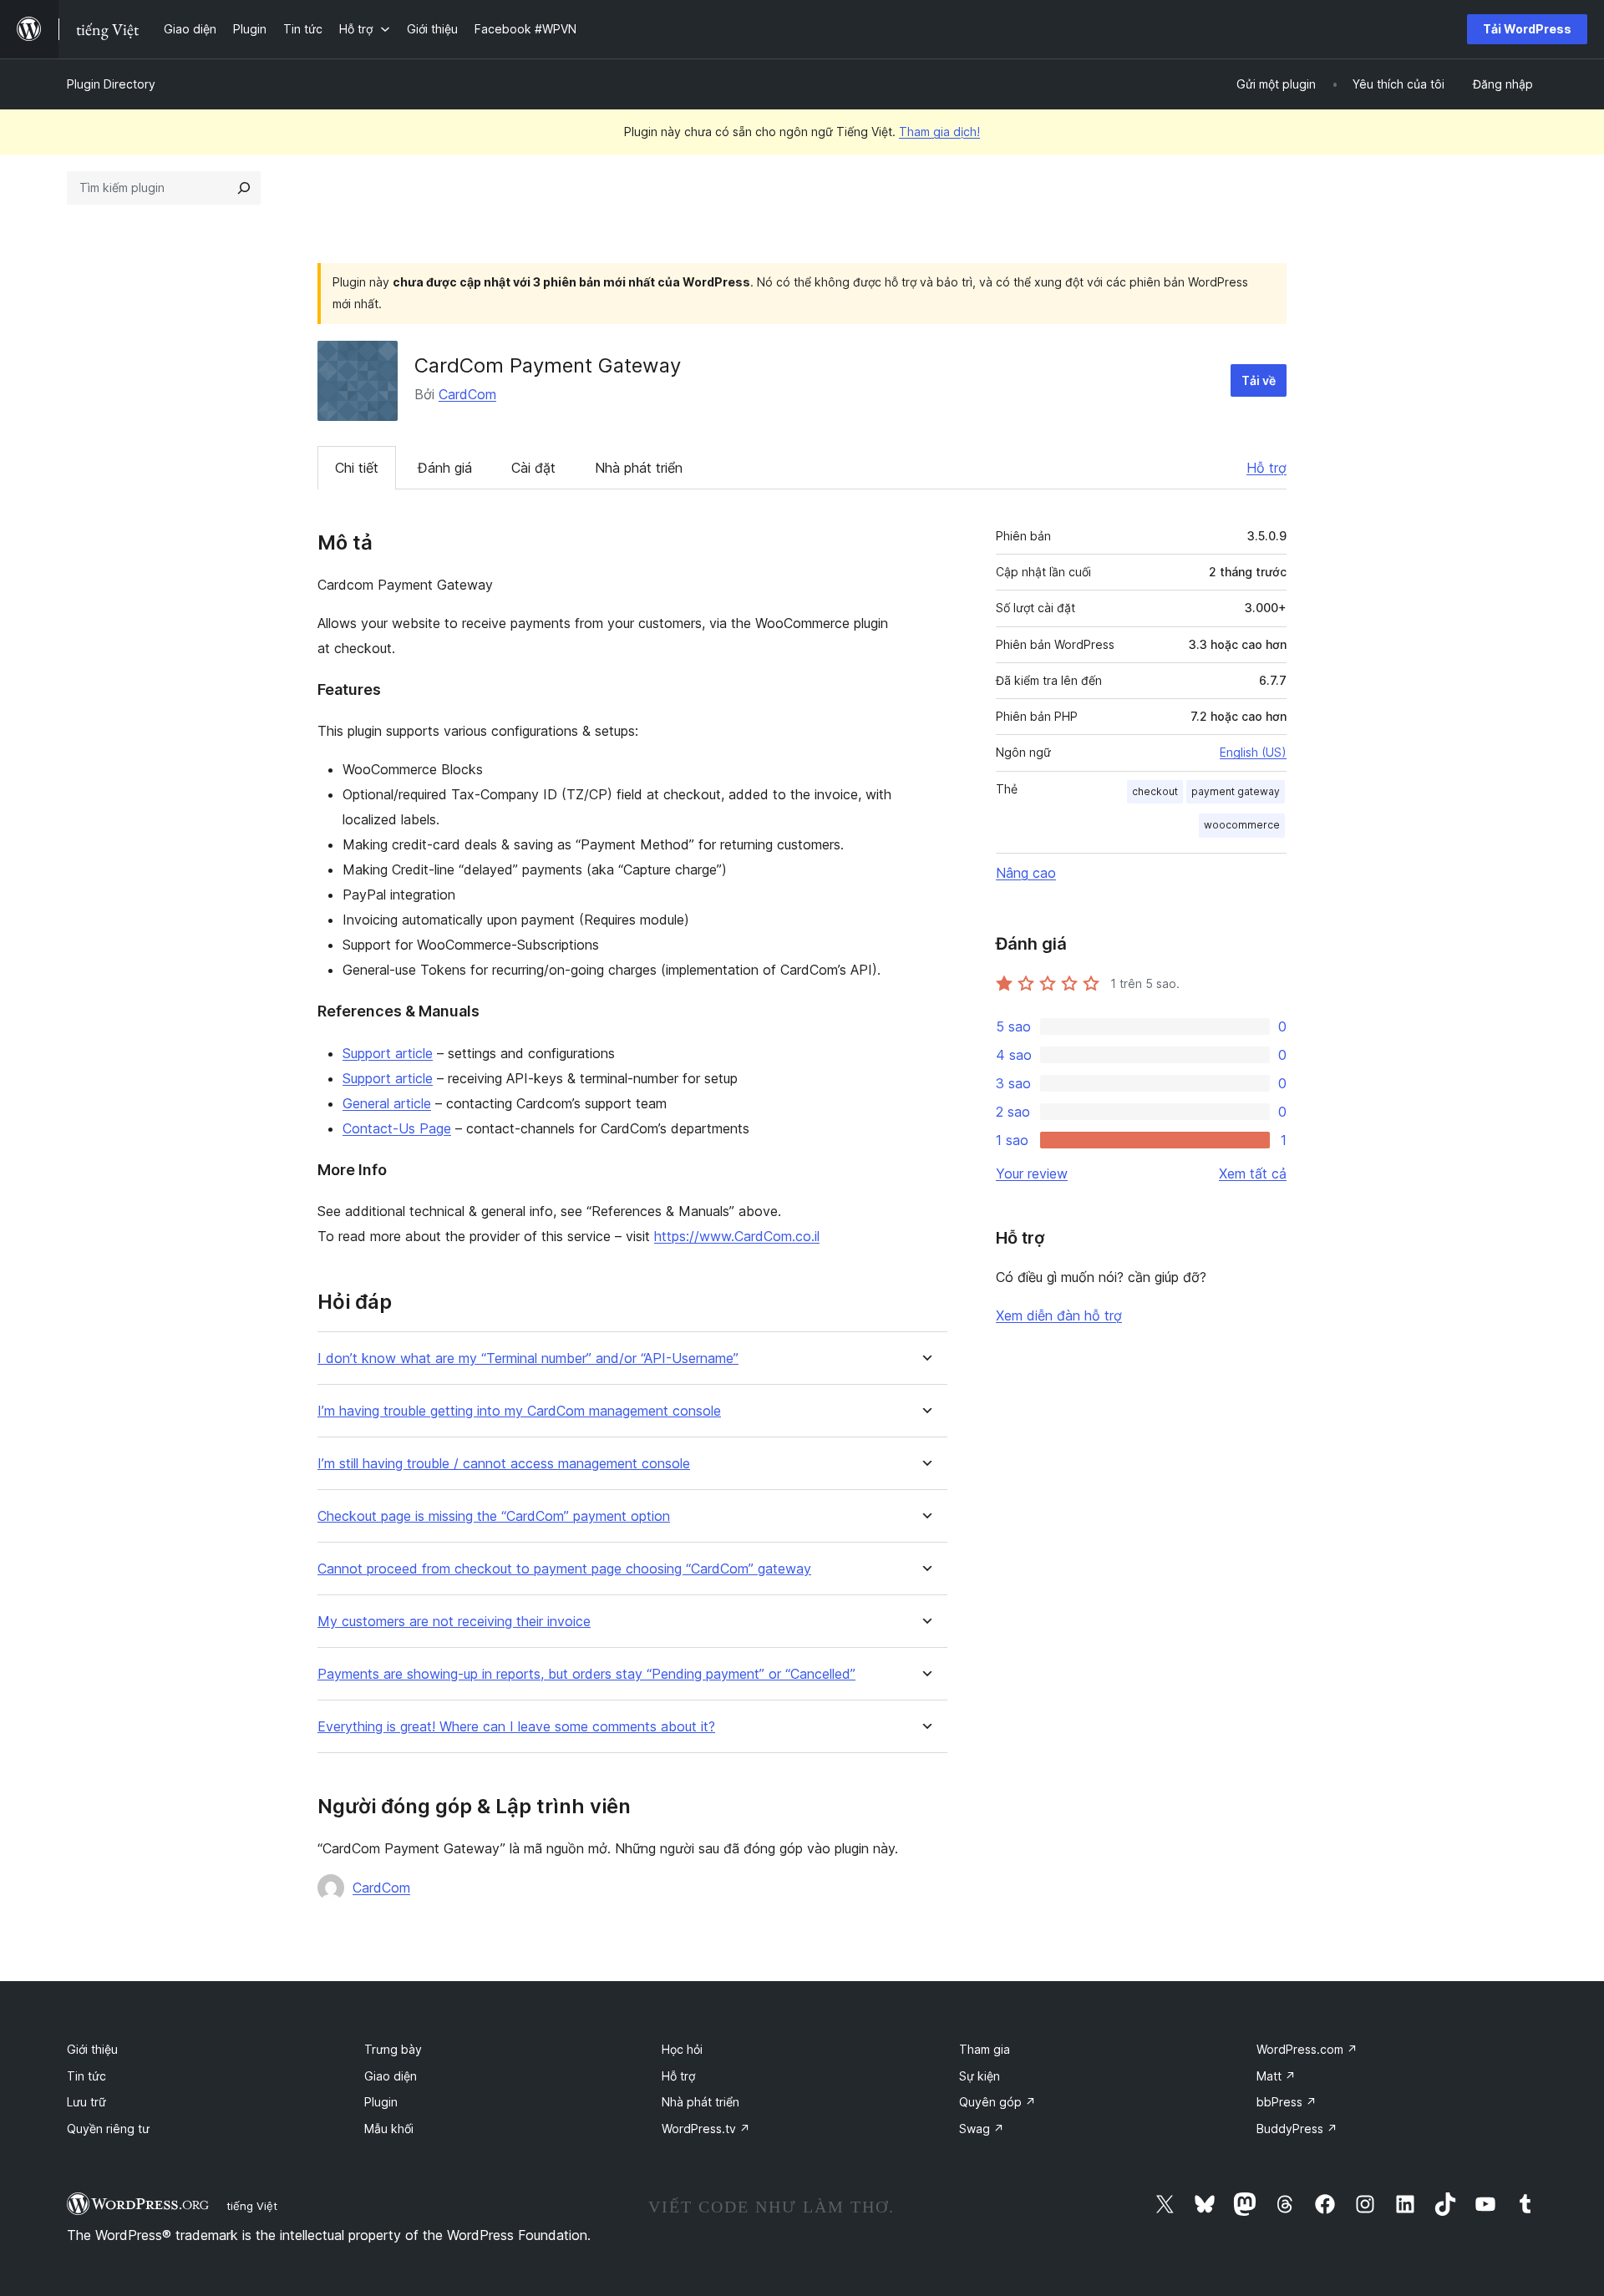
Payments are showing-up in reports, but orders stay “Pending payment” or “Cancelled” (586, 1674)
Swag (982, 2129)
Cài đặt (533, 468)
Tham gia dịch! (939, 132)
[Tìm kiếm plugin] (244, 188)
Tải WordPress (1527, 29)
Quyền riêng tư (108, 2129)
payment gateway (1236, 791)
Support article (388, 1053)
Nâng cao (1026, 873)
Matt (1276, 2076)
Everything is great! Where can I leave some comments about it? (516, 1727)
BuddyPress (1297, 2129)
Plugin (381, 2102)
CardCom (467, 394)
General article (387, 1103)
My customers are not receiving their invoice (454, 1622)
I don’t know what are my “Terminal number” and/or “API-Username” (528, 1358)
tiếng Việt (252, 2206)
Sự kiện (980, 2076)
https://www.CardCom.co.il (737, 1236)
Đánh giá (445, 468)
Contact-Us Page (397, 1128)
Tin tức (86, 2076)
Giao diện (391, 2076)
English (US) (1253, 752)
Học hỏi (682, 2049)
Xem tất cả (1253, 1173)
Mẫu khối (389, 2129)
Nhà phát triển (639, 468)
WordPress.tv (706, 2129)
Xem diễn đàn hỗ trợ (1059, 1315)
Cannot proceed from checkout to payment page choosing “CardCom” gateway (564, 1569)
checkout (1155, 791)
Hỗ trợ (1266, 468)
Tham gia (985, 2049)
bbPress (1287, 2102)
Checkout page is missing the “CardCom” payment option (494, 1516)
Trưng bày (393, 2049)
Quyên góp (997, 2102)
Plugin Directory (111, 84)
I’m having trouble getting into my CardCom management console (519, 1411)
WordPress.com (1307, 2049)
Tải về (1259, 380)
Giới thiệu (92, 2049)
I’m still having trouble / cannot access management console (504, 1464)
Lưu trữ (86, 2102)
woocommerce (1242, 825)
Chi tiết (357, 468)
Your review (1032, 1173)
